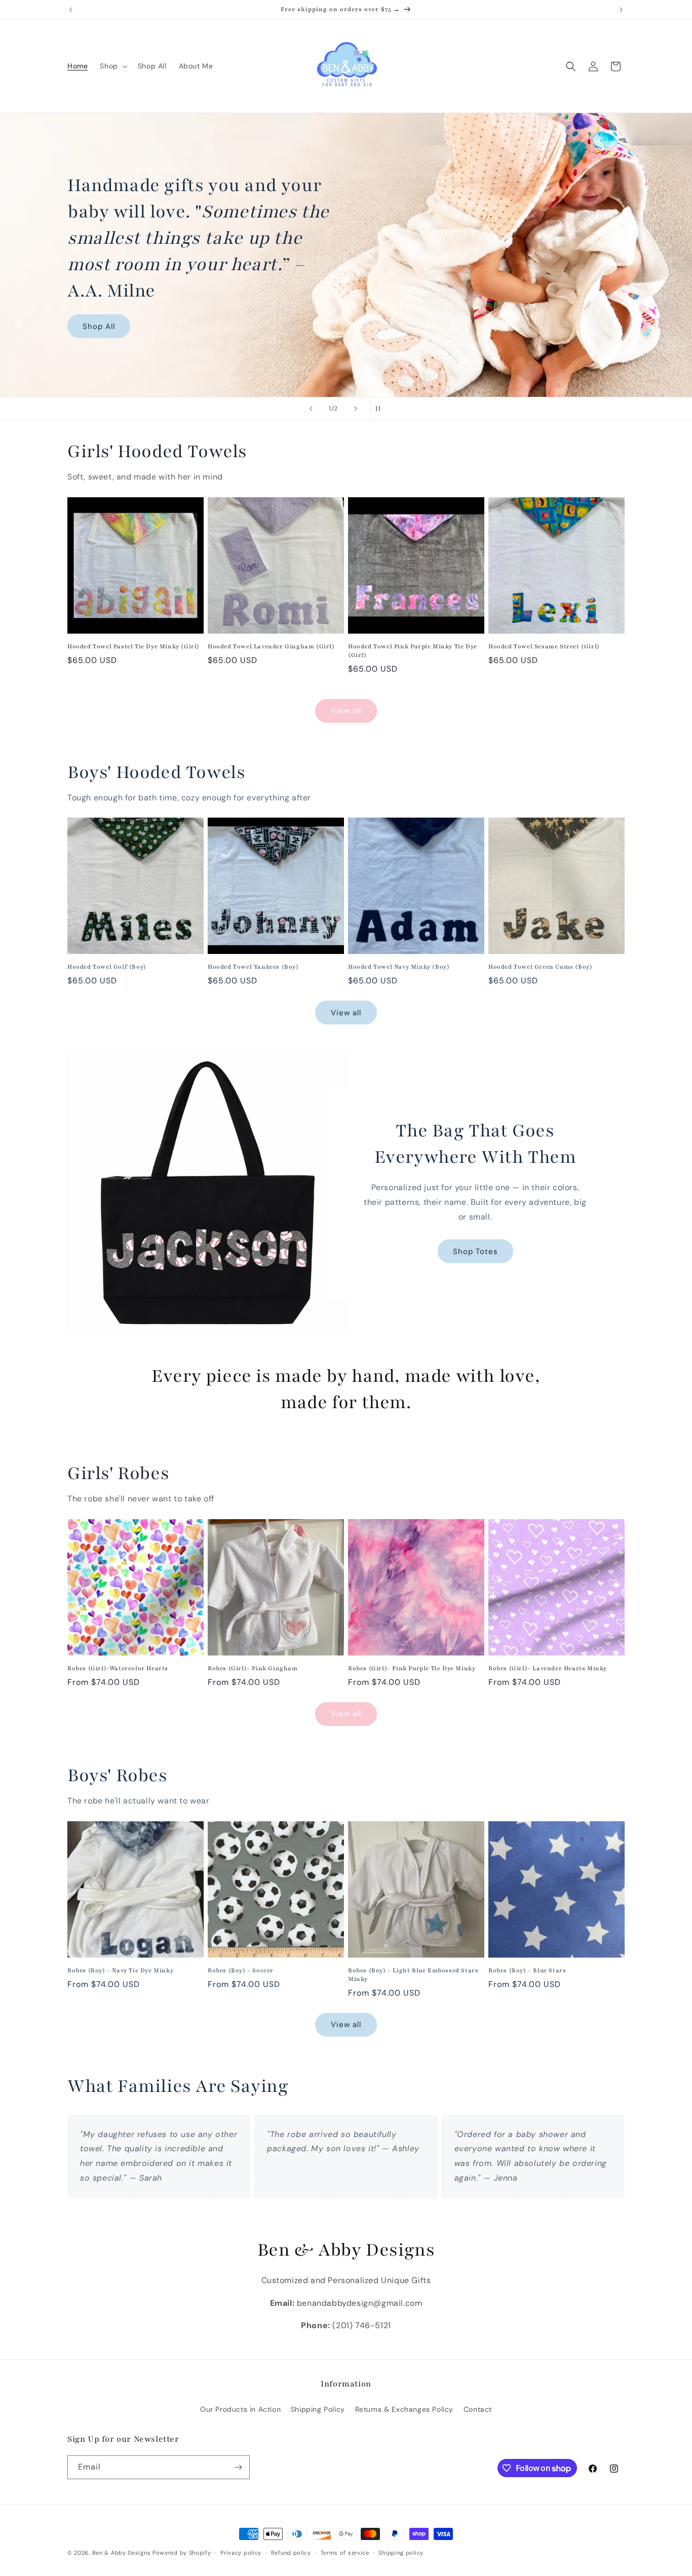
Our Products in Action (240, 2409)
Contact (478, 2409)
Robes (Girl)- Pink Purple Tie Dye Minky (412, 1668)
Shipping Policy (318, 2409)
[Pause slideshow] (381, 409)
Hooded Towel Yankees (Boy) (253, 967)
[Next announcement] (621, 10)
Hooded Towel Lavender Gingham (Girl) (271, 646)
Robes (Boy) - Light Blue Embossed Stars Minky (413, 1975)
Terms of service (345, 2553)
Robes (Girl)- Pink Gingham (253, 1668)
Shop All (99, 326)
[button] (112, 66)
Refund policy (291, 2553)
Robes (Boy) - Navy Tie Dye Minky (120, 1970)
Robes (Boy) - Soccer (241, 1970)
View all (346, 711)
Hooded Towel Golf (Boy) (107, 967)
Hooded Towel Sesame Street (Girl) (544, 646)
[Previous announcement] (71, 10)
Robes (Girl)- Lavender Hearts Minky (548, 1668)
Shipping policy (401, 2553)
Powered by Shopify (182, 2553)
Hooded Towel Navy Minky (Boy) (399, 967)
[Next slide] (356, 409)
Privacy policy (241, 2553)
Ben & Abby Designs (122, 2553)
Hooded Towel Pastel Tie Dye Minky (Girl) (133, 646)
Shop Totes (475, 1251)
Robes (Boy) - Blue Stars (527, 1970)
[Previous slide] (311, 409)
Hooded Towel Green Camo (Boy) (540, 967)
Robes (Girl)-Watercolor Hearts (118, 1668)
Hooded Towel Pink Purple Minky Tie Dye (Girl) (413, 651)
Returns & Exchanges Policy (405, 2409)
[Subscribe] (238, 2467)
